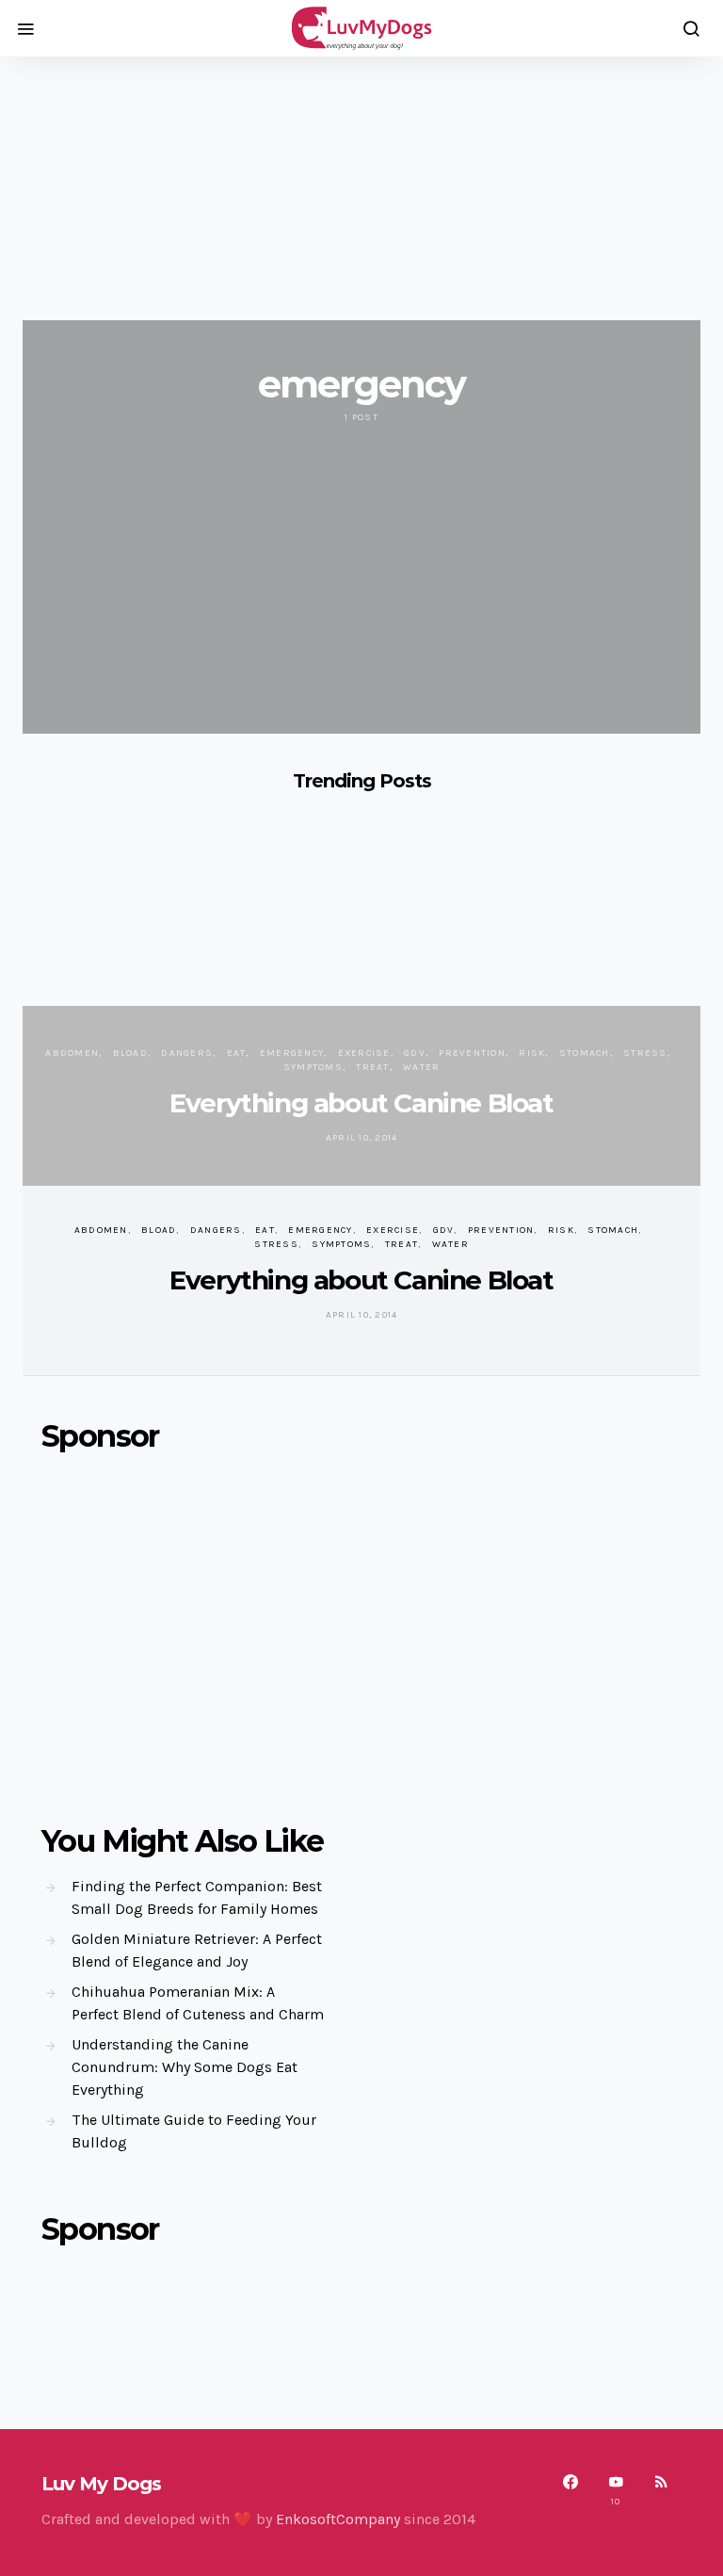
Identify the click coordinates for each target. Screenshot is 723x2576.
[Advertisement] (361, 188)
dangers (187, 1053)
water (421, 1067)
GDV (415, 1053)
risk (532, 1053)
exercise (364, 1053)
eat (237, 1053)
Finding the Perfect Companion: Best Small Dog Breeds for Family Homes (197, 1897)
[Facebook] (570, 2490)
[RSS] (661, 2490)
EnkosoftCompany (338, 2519)
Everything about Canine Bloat (361, 1103)
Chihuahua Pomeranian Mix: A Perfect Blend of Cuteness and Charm (198, 2003)
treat (372, 1067)
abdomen (72, 1053)
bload (130, 1053)
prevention (472, 1053)
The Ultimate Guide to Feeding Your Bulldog (194, 2131)
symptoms (313, 1067)
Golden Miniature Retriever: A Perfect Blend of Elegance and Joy (197, 1950)
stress (645, 1053)
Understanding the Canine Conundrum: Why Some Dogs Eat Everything (185, 2067)
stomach (585, 1053)
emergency (292, 1053)
